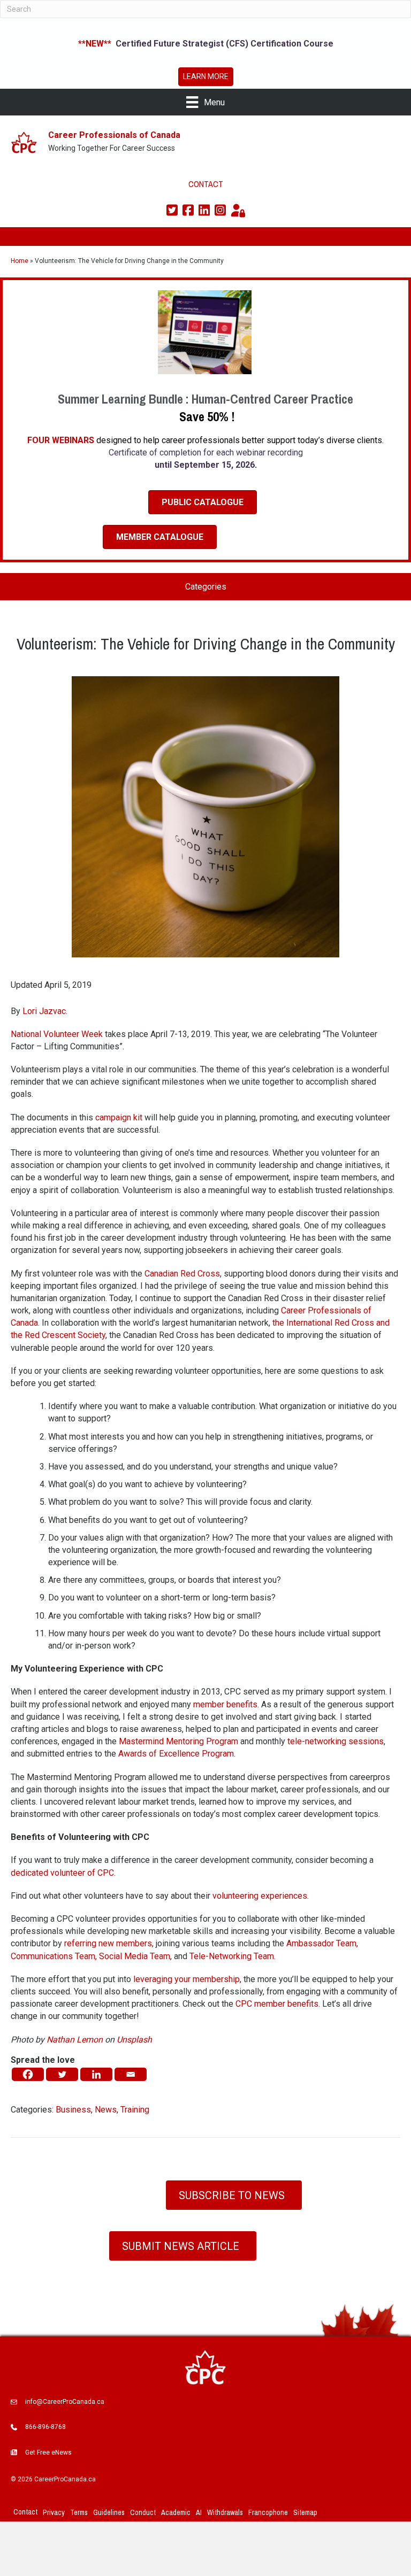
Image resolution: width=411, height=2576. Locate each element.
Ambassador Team (321, 1943)
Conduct (143, 2512)
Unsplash (134, 2040)
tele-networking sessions (336, 1741)
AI (199, 2512)
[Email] (131, 2074)
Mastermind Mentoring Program (178, 1741)
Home (20, 261)
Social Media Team (134, 1956)
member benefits (225, 1704)
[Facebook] (28, 2074)
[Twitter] (62, 2074)
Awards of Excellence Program (176, 1754)
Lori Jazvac (44, 1011)
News (106, 2110)
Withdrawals (225, 2512)
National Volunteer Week (57, 1034)
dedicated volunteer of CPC (62, 1873)
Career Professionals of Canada (114, 135)
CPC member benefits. (278, 2004)
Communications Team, (54, 1956)
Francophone (268, 2512)
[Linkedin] (96, 2074)
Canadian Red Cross (182, 1274)
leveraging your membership (187, 1979)
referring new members (108, 1943)
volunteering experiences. (261, 1896)
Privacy (54, 2512)
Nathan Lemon (75, 2040)
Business (73, 2110)
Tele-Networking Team (232, 1956)
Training (135, 2110)
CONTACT (206, 184)
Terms (79, 2512)
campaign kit (119, 1117)
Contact (25, 2512)
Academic (176, 2512)
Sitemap (305, 2512)
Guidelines (109, 2512)
